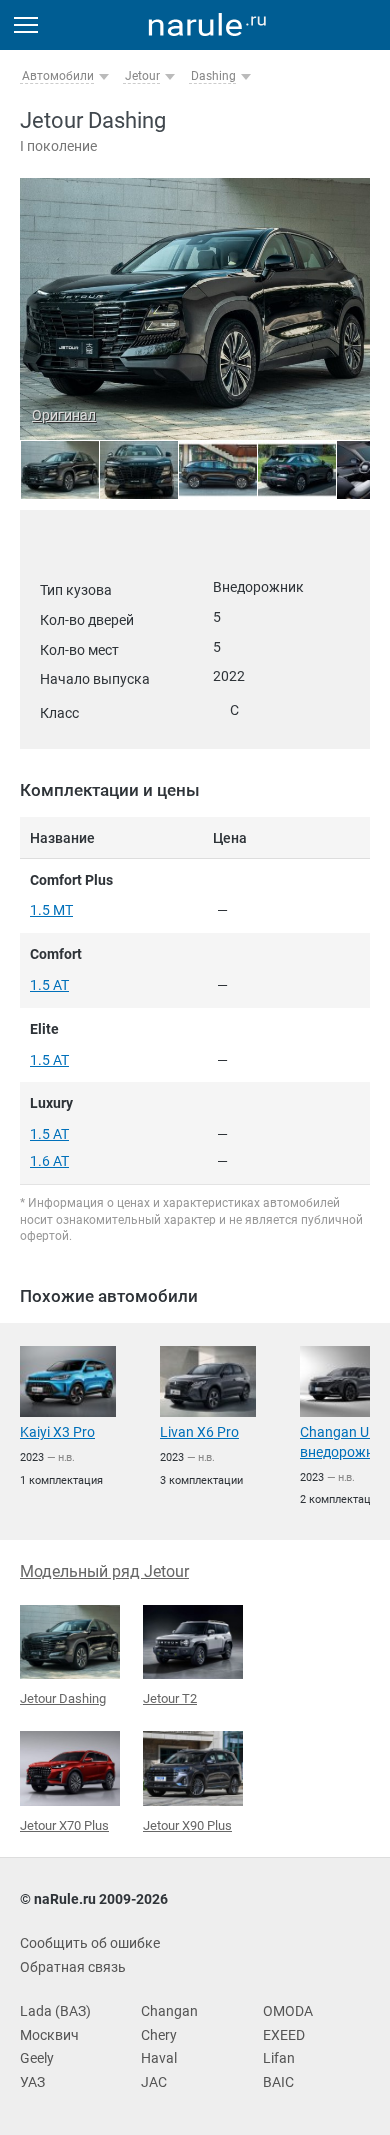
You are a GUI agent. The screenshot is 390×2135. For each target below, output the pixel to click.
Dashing (213, 76)
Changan (169, 2011)
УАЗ (32, 2082)
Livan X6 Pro (199, 1432)
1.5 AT (49, 985)
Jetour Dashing (63, 1698)
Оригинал (64, 415)
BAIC (278, 2082)
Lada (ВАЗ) (55, 2011)
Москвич (49, 2035)
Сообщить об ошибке (90, 1943)
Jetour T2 (170, 1698)
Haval (159, 2058)
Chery (159, 2035)
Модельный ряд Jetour (104, 1571)
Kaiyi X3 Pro (57, 1432)
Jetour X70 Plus (64, 1825)
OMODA (288, 2011)
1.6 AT (49, 1161)
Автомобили (58, 76)
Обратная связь (73, 1967)
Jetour (142, 76)
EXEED (284, 2035)
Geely (37, 2058)
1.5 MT (51, 910)
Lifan (279, 2058)
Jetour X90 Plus (187, 1825)
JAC (154, 2082)
